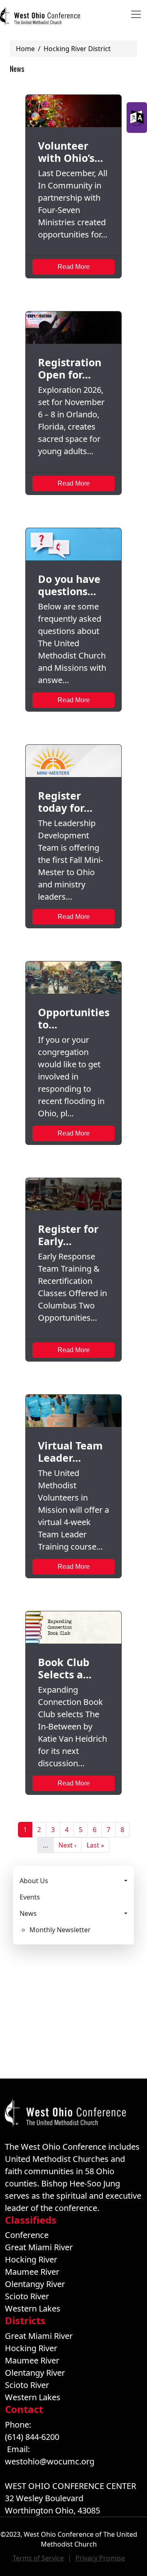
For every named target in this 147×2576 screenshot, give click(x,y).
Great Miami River (39, 2247)
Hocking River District (77, 49)
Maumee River (32, 2272)
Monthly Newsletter (60, 1930)
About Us (34, 1881)
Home (25, 49)
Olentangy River (35, 2284)
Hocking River (31, 2259)
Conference (27, 2235)
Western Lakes (33, 2308)
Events (30, 1897)
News (28, 1913)
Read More (74, 267)
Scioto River (27, 2296)
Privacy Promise (100, 2558)
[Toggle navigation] (136, 14)
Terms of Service (38, 2558)
